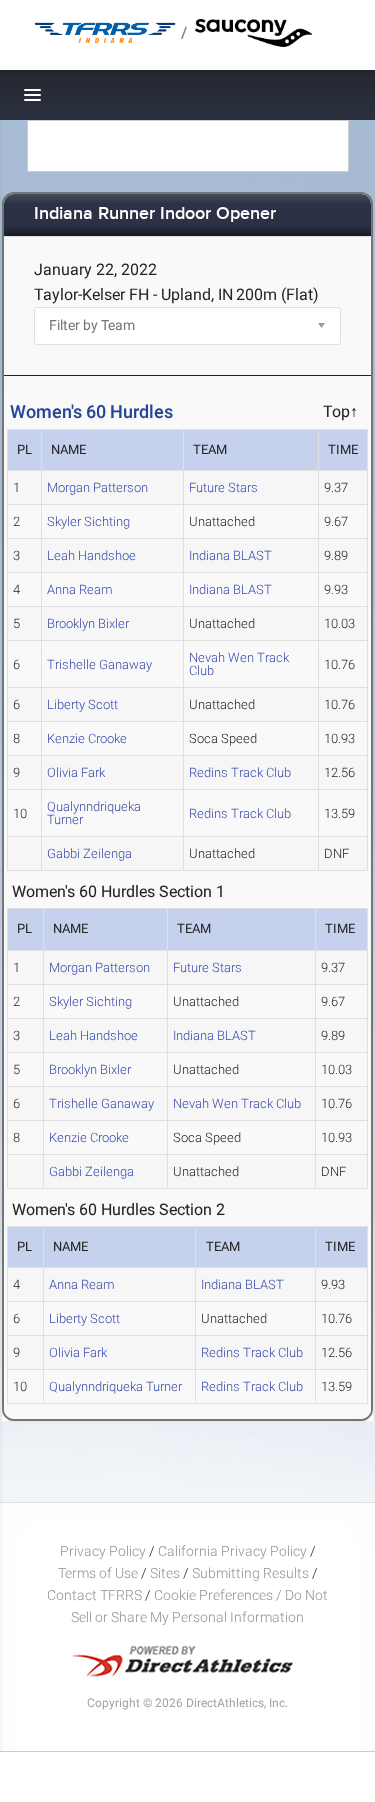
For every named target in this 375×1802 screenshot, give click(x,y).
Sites (165, 1573)
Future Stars (223, 487)
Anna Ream (80, 589)
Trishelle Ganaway (99, 664)
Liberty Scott (82, 704)
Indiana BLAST (230, 555)
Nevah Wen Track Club (239, 664)
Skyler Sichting (88, 521)
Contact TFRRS (96, 1595)
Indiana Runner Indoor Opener (155, 214)
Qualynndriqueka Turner (94, 813)
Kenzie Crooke (87, 738)
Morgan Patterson (97, 487)
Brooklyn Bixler (88, 623)
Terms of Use (98, 1573)
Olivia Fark (76, 772)
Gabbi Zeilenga (89, 853)
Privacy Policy (103, 1551)
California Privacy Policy (232, 1551)
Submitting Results (250, 1573)
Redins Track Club (240, 772)
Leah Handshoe (91, 555)
